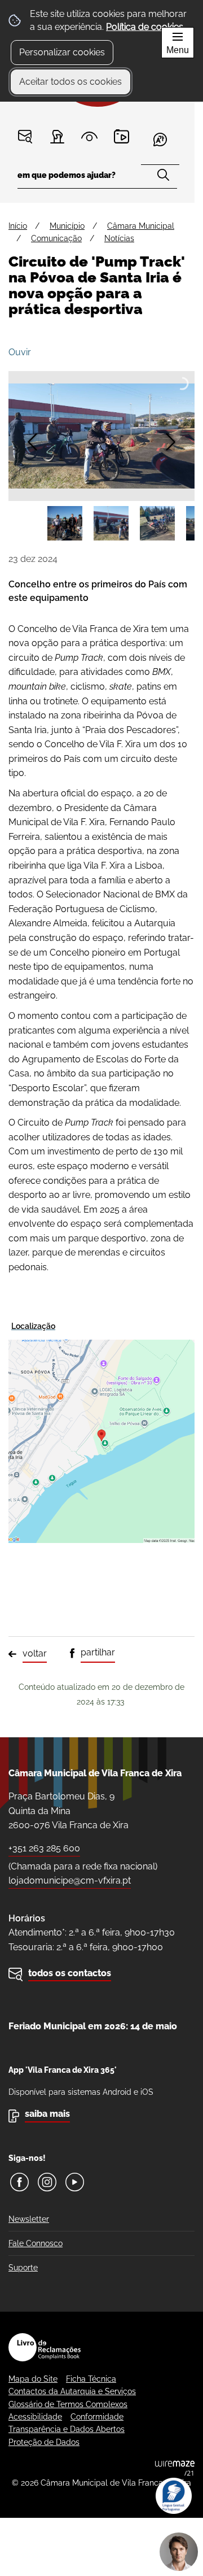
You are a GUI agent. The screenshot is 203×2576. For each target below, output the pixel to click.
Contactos (25, 136)
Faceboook (19, 2182)
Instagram (47, 2182)
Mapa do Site (33, 2379)
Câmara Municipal (141, 226)
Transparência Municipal (89, 136)
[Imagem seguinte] (171, 442)
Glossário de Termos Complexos (68, 2404)
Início (18, 226)
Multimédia (122, 136)
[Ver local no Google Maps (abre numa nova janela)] (101, 1430)
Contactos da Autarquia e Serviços (72, 2391)
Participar (57, 136)
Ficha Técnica (91, 2379)
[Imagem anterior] (32, 442)
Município (67, 226)
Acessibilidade (35, 2417)
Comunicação (56, 238)
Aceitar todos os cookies (70, 82)
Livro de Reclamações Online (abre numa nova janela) (45, 2347)
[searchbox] (98, 179)
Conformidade (97, 2417)
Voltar (35, 1653)
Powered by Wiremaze (175, 2468)
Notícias (119, 238)
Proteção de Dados (44, 2442)
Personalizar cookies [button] (62, 52)
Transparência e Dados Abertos (67, 2429)
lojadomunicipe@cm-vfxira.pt (70, 1880)
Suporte (23, 2268)
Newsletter (29, 2219)
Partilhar (98, 1652)
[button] (65, 524)
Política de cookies (145, 27)
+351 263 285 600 (44, 1848)
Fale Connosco (36, 2243)
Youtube (75, 2182)
